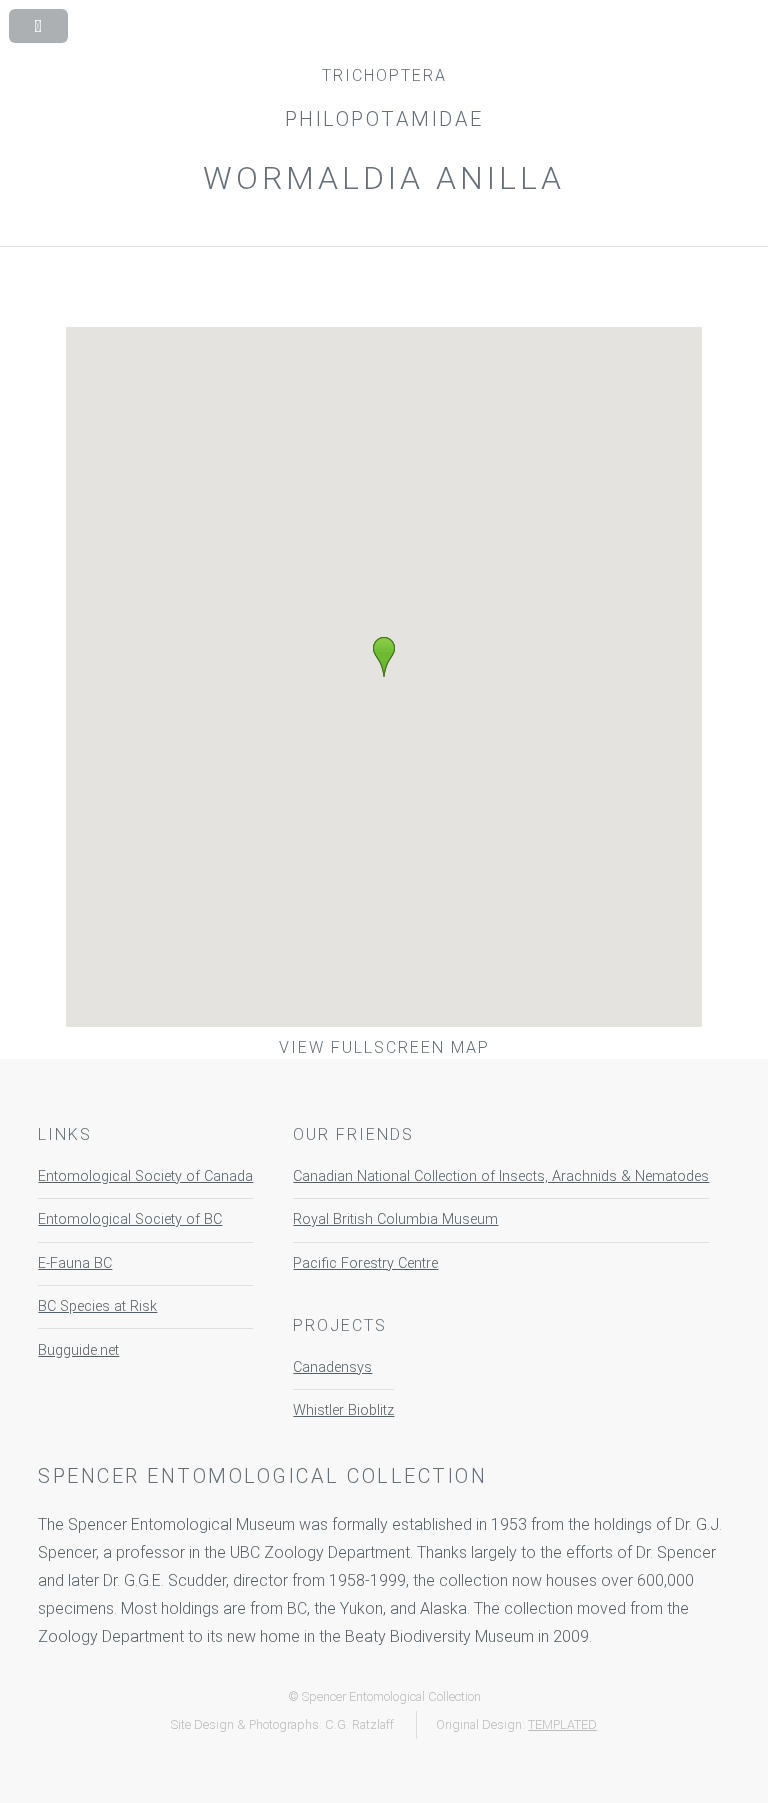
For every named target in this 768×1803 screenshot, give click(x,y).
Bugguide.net (78, 1350)
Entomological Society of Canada (145, 1176)
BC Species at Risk (97, 1306)
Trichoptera (384, 75)
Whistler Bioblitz (343, 1410)
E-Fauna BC (75, 1263)
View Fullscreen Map (384, 1047)
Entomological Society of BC (130, 1219)
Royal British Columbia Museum (395, 1219)
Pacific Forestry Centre (365, 1263)
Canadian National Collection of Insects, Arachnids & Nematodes (501, 1176)
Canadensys (332, 1367)
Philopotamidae (384, 119)
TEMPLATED (562, 1724)
